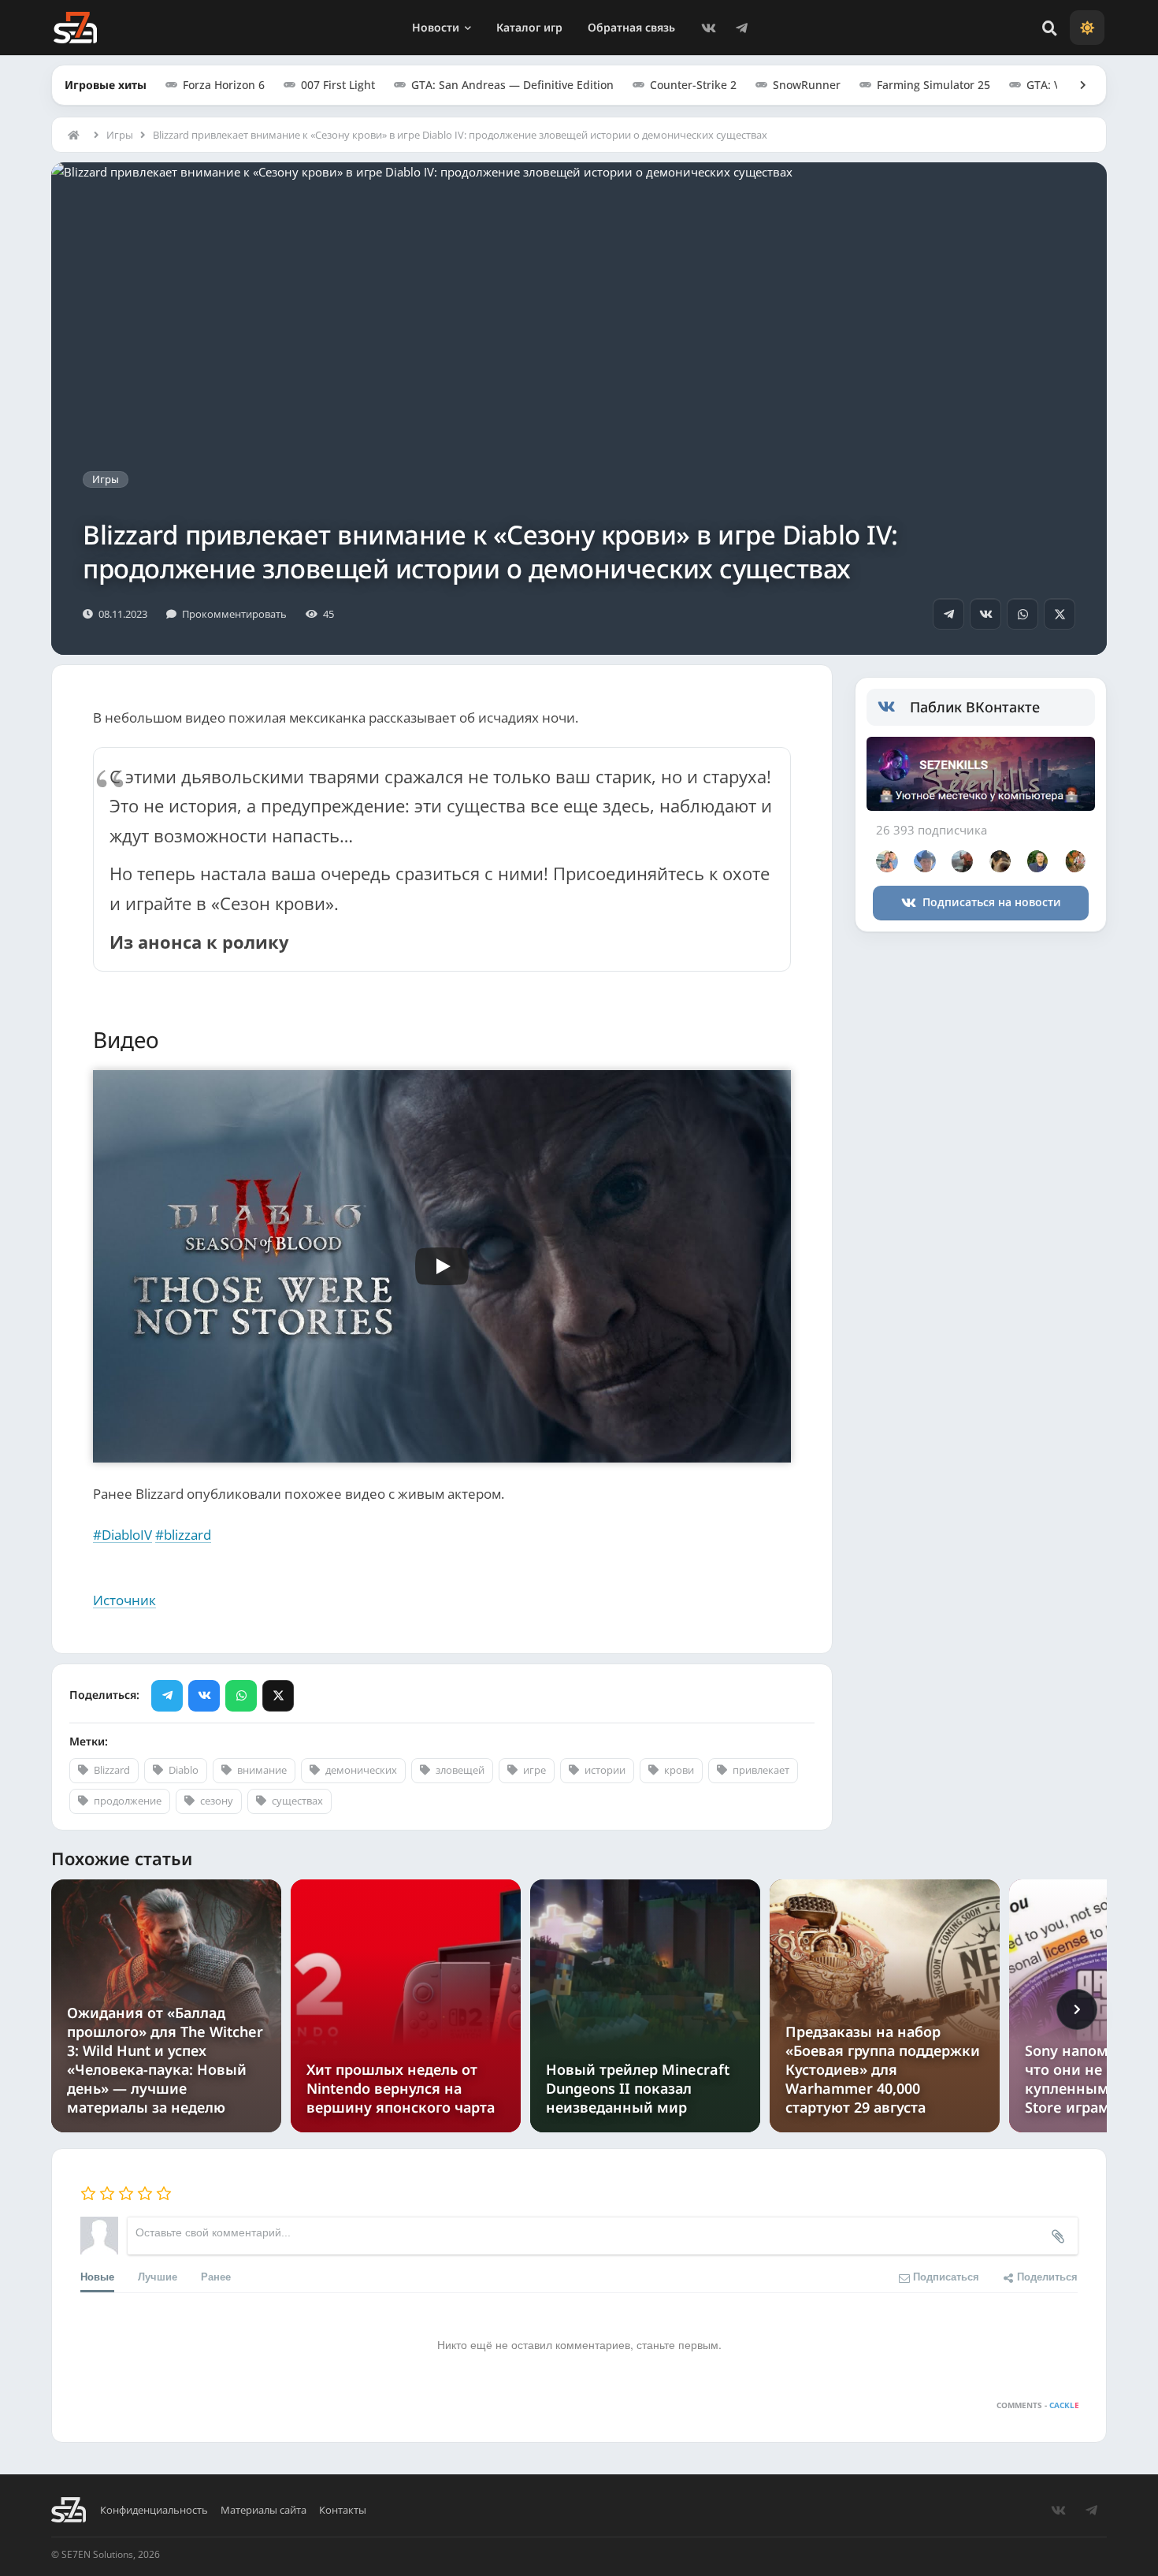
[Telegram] (741, 28)
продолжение (128, 1801)
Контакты (343, 2510)
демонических (361, 1770)
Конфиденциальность (154, 2510)
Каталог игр (529, 27)
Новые (97, 2276)
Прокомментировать (234, 614)
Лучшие (158, 2276)
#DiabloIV (122, 1535)
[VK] (708, 28)
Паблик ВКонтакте (975, 707)
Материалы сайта (264, 2510)
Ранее (216, 2276)
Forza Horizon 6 (224, 85)
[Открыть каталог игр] (1075, 85)
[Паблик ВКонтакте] (894, 708)
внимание (262, 1770)
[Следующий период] (1077, 2009)
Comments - (1038, 2405)
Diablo (184, 1770)
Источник (124, 1600)
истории (605, 1770)
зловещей (460, 1770)
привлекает (761, 1770)
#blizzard (183, 1535)
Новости (436, 27)
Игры (120, 135)
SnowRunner (807, 85)
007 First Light (338, 85)
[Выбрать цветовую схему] (1087, 28)
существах (297, 1801)
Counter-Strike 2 (693, 85)
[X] (1060, 614)
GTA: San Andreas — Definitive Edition (512, 85)
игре (534, 1770)
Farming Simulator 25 (933, 85)
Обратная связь (631, 27)
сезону (217, 1801)
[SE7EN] (75, 28)
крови (679, 1770)
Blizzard (112, 1770)
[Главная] (77, 135)
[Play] (442, 1266)
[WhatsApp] (1023, 614)
